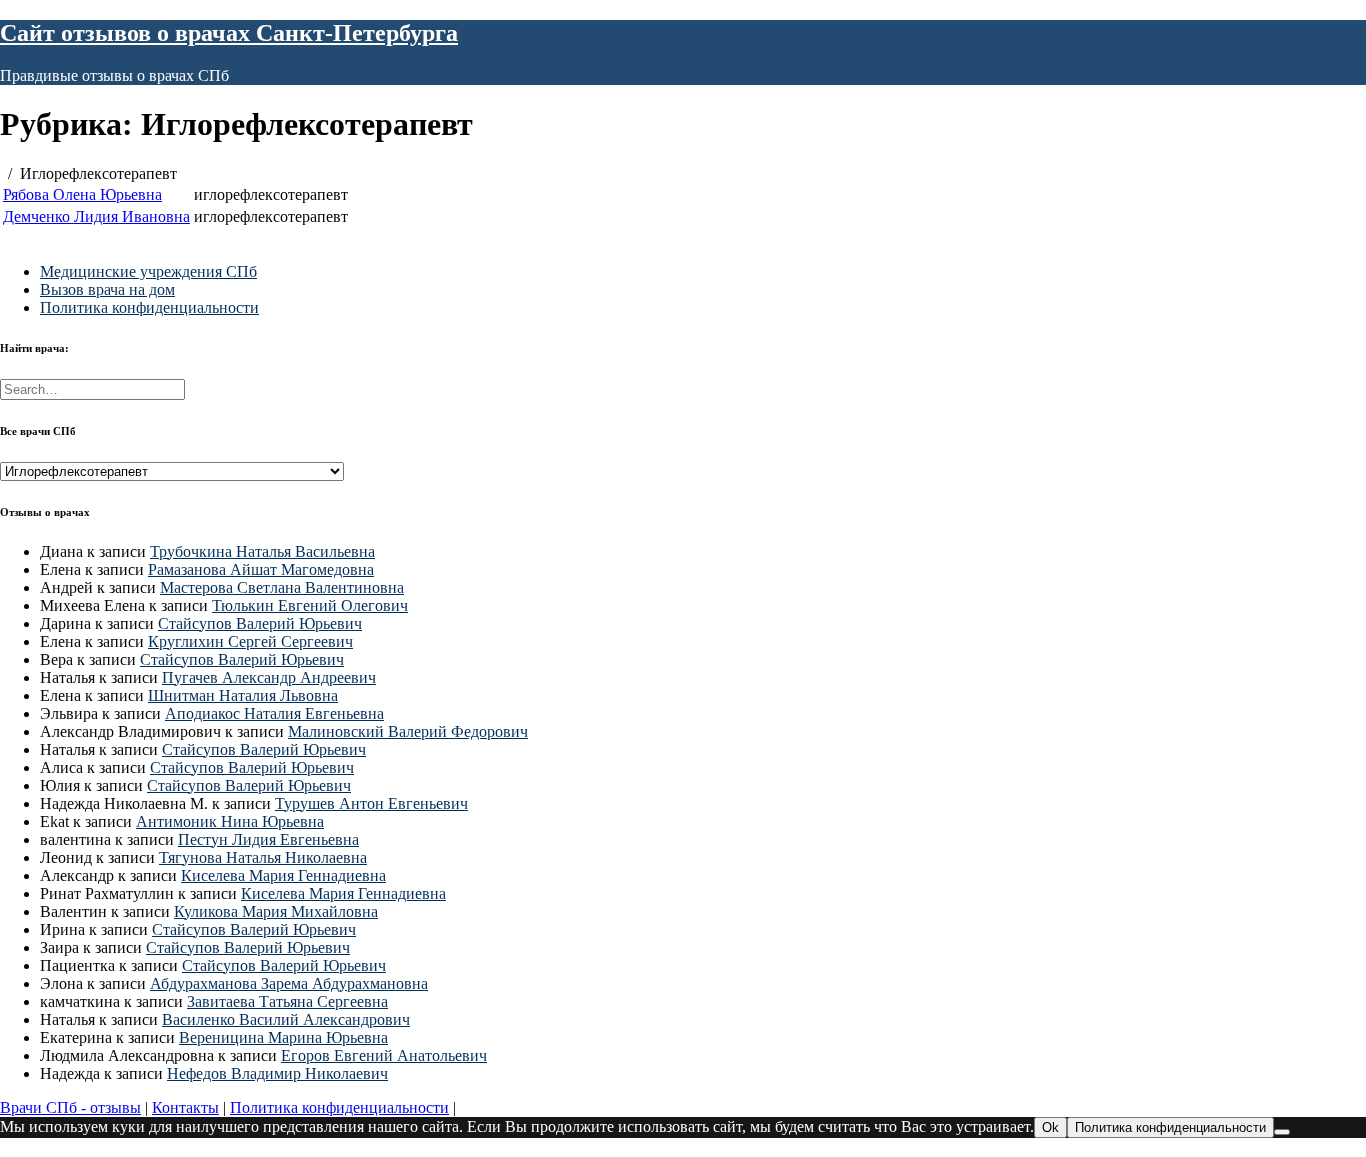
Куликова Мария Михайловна (276, 911)
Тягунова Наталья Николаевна (263, 857)
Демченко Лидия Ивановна (96, 216)
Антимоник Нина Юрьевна (230, 821)
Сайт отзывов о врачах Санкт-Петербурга (229, 33)
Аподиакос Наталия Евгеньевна (274, 713)
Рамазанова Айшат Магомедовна (261, 569)
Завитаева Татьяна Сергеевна (287, 1001)
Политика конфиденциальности (149, 307)
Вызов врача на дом (107, 289)
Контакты (185, 1107)
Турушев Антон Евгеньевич (371, 803)
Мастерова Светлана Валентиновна (282, 587)
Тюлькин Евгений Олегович (310, 605)
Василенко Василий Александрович (286, 1019)
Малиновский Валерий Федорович (408, 731)
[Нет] (1282, 1132)
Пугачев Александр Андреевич (269, 677)
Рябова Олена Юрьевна (82, 194)
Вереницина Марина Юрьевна (283, 1037)
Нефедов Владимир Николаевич (277, 1073)
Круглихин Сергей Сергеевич (250, 641)
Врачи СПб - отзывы (70, 1107)
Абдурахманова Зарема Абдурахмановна (289, 983)
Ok (1050, 1127)
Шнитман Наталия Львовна (243, 695)
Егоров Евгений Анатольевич (384, 1055)
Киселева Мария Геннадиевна (283, 875)
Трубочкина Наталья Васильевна (262, 551)
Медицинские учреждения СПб (148, 271)
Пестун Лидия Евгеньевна (268, 839)
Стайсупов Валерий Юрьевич (260, 623)
